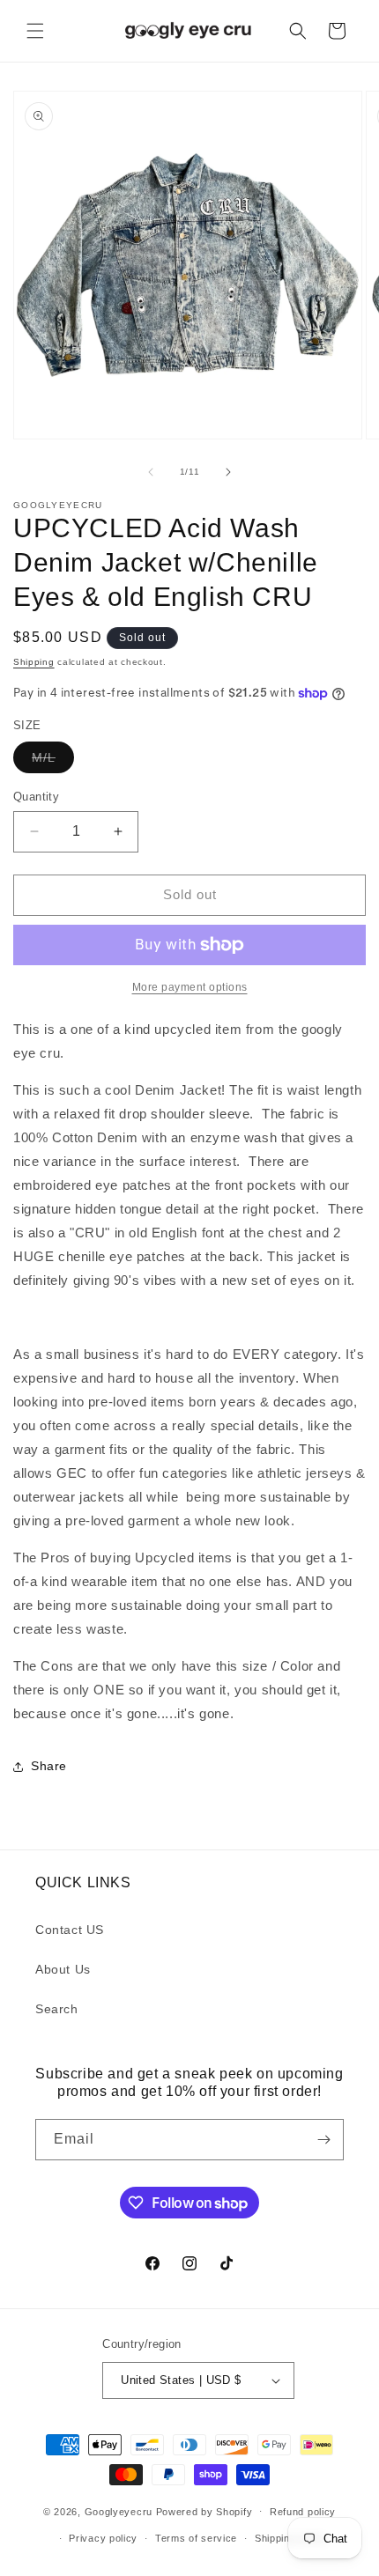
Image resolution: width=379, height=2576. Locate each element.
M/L (53, 761)
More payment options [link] (190, 987)
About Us (63, 1969)
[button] (35, 31)
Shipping (34, 662)
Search (57, 2009)
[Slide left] (151, 472)
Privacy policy (103, 2538)
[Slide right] (228, 472)
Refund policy (303, 2512)
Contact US (70, 1930)
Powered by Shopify (204, 2511)
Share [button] (49, 1766)
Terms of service (196, 2538)
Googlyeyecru (119, 2511)
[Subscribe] (323, 2140)
